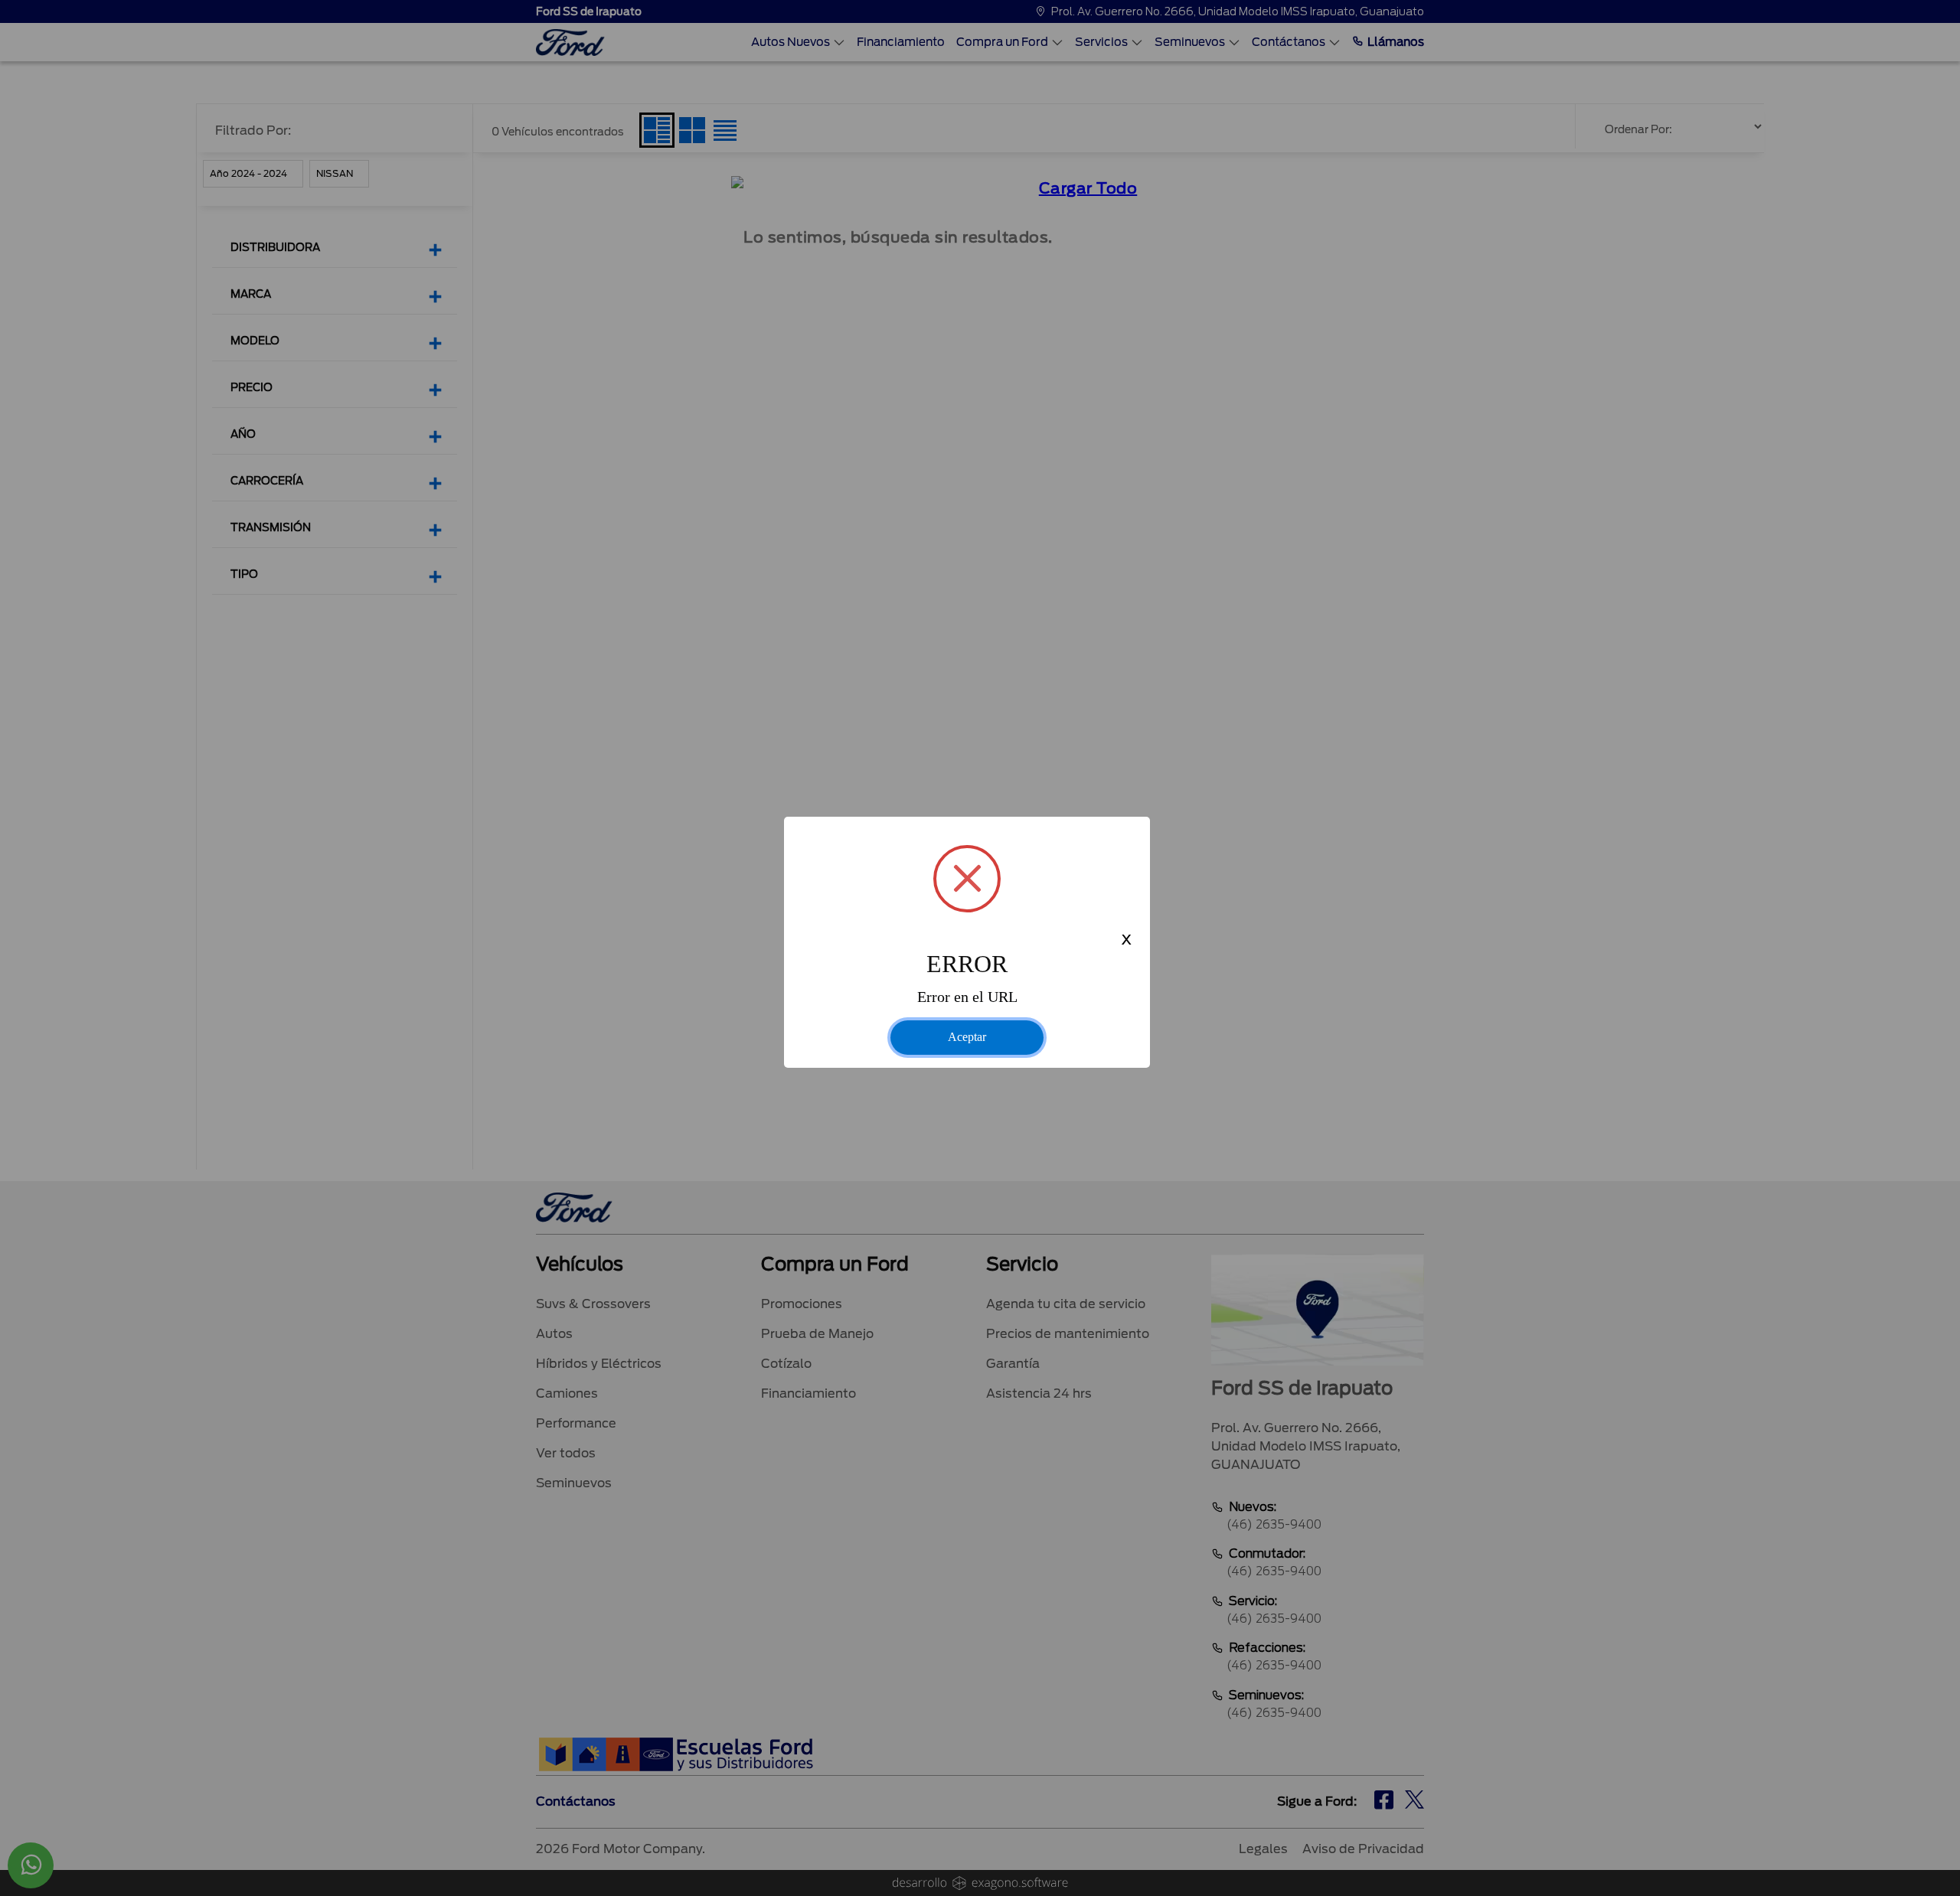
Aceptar (967, 1037)
